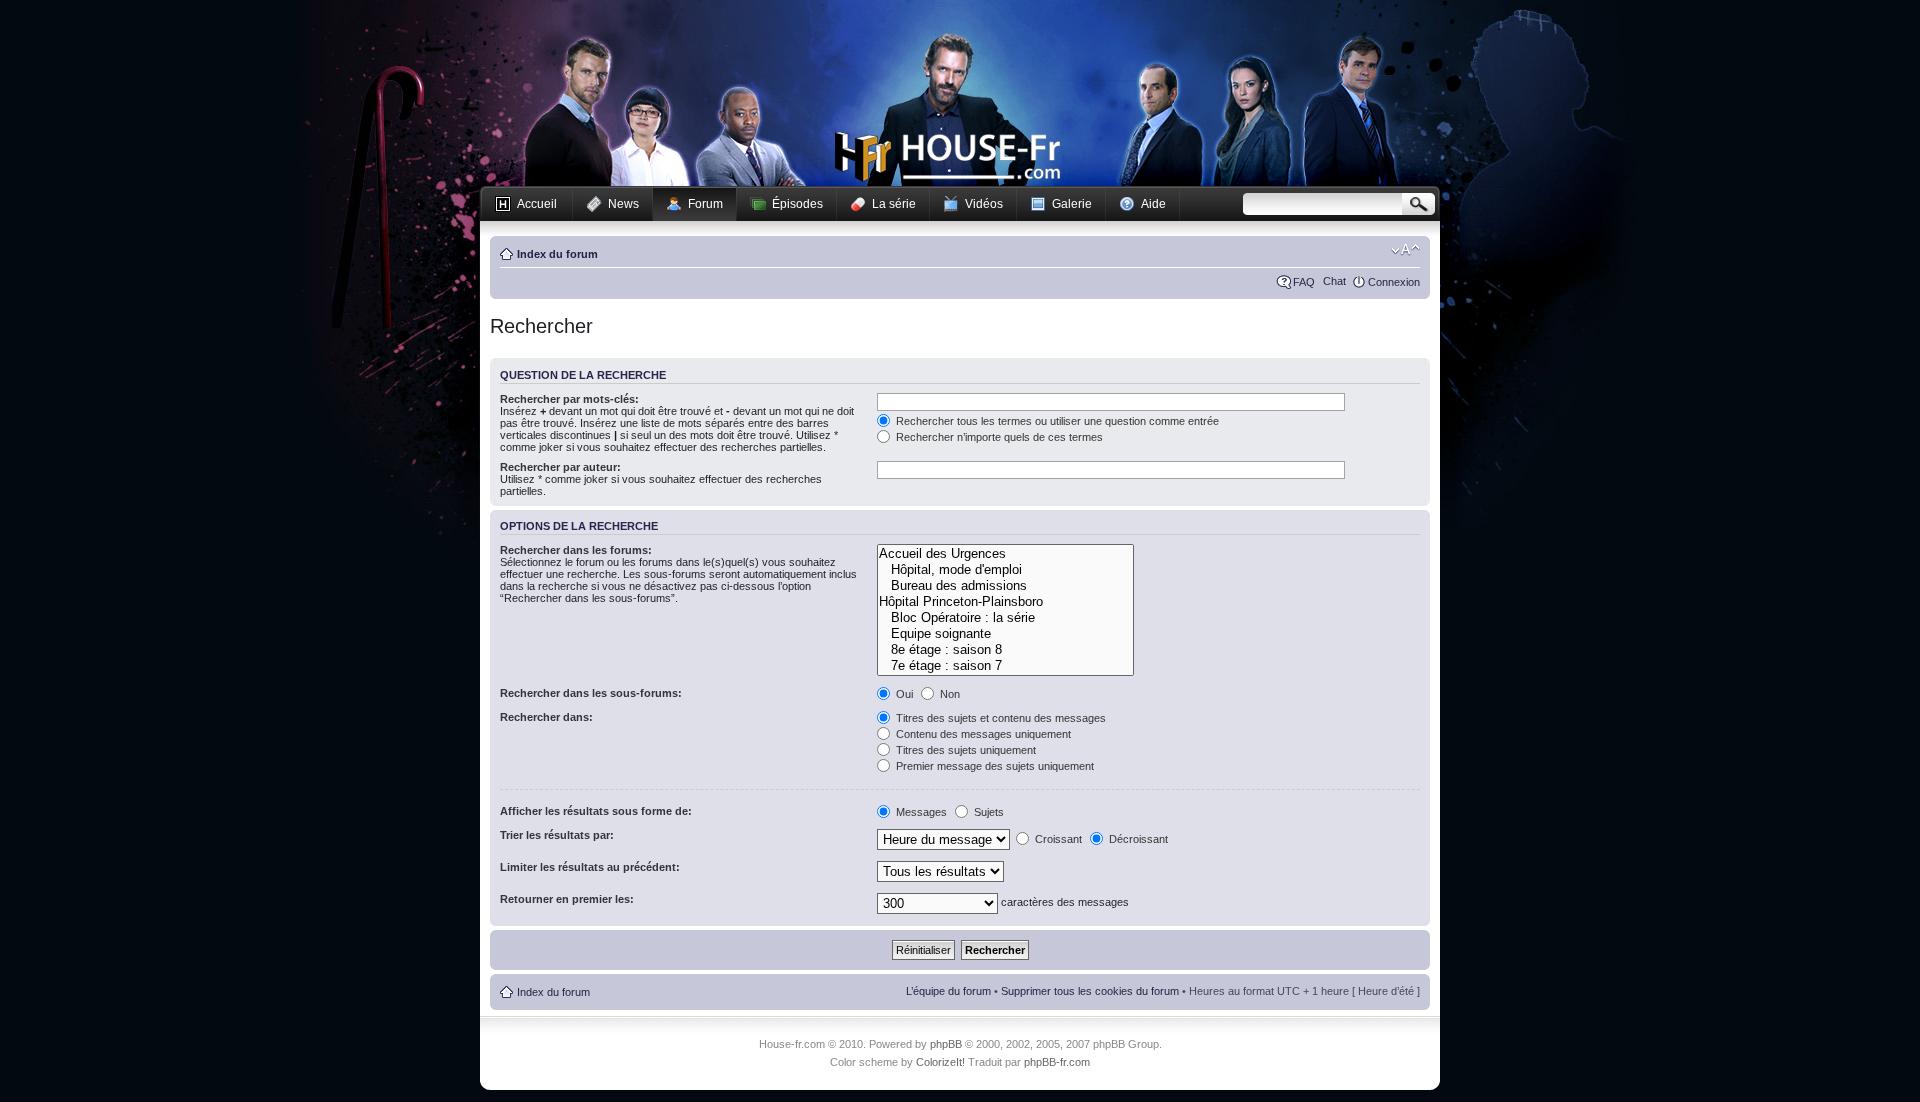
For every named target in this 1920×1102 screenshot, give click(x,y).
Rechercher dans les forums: (576, 550)
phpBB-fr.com (1057, 1062)
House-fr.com (947, 157)
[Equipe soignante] (1005, 634)
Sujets (987, 812)
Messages (920, 812)
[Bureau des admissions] (1005, 586)
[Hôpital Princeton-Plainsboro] (1005, 602)
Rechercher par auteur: (560, 467)
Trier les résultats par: (557, 835)
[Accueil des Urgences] (1005, 554)
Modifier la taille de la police (1405, 250)
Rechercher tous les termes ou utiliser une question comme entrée (1056, 421)
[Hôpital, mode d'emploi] (1005, 570)
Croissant (1057, 839)
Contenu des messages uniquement (982, 734)
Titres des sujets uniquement (964, 750)
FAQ (1304, 282)
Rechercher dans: (546, 717)
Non (948, 694)
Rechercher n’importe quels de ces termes (998, 437)
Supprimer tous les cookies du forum (1090, 991)
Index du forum (557, 254)
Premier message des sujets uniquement (993, 766)
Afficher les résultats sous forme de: (596, 811)
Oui (903, 694)
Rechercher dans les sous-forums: (591, 693)
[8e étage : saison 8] (1005, 650)
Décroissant (1137, 839)
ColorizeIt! (940, 1062)
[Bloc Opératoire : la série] (1005, 618)
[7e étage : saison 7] (1005, 666)
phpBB (946, 1044)
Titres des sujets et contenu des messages (999, 718)
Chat (1334, 281)
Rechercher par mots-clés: (569, 399)
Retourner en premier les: (567, 899)
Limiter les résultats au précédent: (590, 867)
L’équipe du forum (948, 991)
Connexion (1394, 282)
